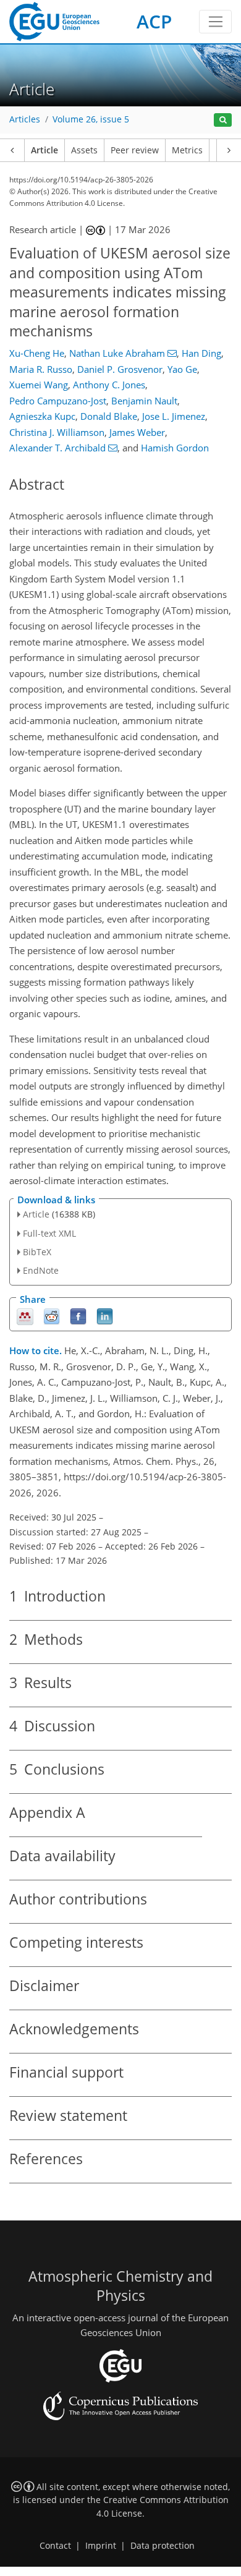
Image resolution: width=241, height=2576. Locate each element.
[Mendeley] (25, 1316)
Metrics (187, 150)
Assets (84, 150)
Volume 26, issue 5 (91, 119)
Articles (25, 119)
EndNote (41, 1270)
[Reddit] (52, 1316)
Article (44, 150)
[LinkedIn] (105, 1316)
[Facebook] (78, 1316)
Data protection (163, 2546)
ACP (154, 21)
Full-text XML (49, 1233)
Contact (55, 2546)
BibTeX (37, 1252)
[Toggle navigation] (215, 22)
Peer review (135, 150)
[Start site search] (223, 120)
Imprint (101, 2546)
